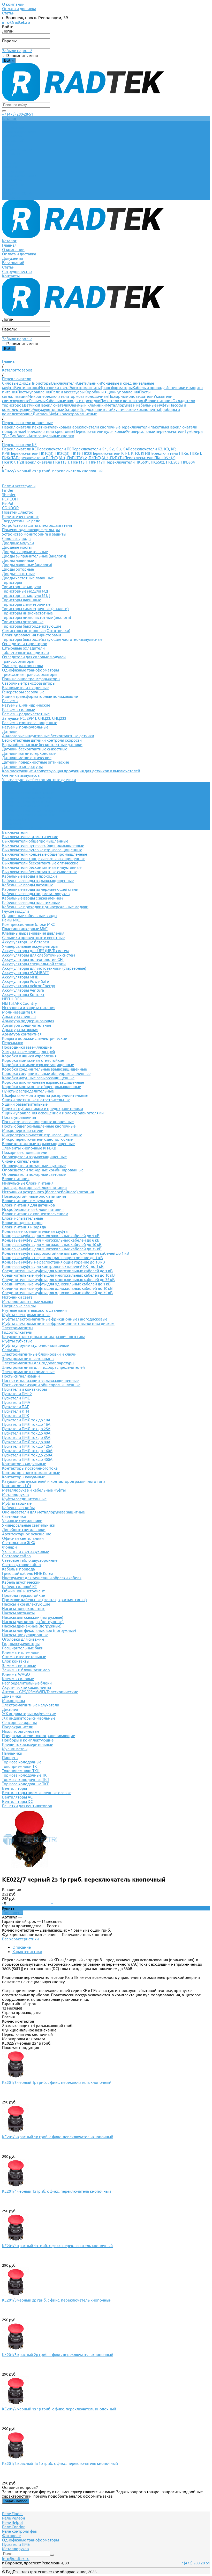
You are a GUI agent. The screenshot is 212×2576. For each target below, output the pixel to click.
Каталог (9, 162)
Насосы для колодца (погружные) (33, 1622)
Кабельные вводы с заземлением (32, 898)
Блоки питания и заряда (24, 1227)
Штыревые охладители (23, 648)
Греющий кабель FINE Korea (28, 1573)
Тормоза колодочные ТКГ (25, 1775)
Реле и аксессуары (68, 392)
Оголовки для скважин (23, 1639)
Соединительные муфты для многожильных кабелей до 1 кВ (57, 1271)
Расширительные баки (23, 1648)
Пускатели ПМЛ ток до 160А (27, 1451)
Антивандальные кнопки (51, 436)
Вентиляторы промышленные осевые (37, 1793)
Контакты (11, 197)
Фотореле (11, 2536)
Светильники (89, 383)
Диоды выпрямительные (25, 552)
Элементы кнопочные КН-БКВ (29, 1148)
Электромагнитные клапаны (28, 1359)
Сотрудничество (17, 193)
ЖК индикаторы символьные (29, 1718)
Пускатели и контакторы (123, 401)
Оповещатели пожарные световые (34, 1174)
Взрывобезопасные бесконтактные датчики (42, 745)
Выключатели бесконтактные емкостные (40, 872)
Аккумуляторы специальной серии (34, 964)
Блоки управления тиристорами (32, 635)
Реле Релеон (14, 2518)
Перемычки (13, 1043)
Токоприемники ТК (19, 1766)
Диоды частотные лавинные (28, 578)
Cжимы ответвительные (24, 1657)
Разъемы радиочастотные (26, 714)
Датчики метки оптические (27, 758)
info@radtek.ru (16, 22)
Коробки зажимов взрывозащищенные (38, 1065)
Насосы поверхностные (24, 1609)
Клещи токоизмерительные (28, 1744)
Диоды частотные (18, 574)
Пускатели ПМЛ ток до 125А (27, 1446)
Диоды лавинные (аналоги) (27, 565)
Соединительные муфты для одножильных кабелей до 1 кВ (56, 1284)
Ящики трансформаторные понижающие (40, 696)
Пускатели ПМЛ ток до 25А (26, 1429)
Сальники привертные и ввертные (33, 938)
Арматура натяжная (20, 1030)
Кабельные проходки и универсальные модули (45, 907)
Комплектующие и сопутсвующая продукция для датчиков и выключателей (71, 771)
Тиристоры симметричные (26, 604)
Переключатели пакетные (144, 427)
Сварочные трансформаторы (29, 683)
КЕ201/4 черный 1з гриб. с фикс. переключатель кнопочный (56, 2191)
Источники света (54, 388)
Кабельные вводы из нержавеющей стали (40, 889)
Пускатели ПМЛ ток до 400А (27, 1459)
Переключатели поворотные (28, 815)
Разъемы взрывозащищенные (30, 723)
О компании (13, 4)
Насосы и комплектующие (26, 1604)
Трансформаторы (117, 388)
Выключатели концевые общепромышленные (45, 854)
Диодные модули (18, 543)
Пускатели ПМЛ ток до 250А (27, 1455)
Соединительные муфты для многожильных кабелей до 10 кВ (58, 1275)
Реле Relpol (12, 2522)
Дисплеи (41, 414)
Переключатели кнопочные (95, 427)
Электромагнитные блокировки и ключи (39, 1354)
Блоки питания (159, 401)
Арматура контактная (22, 1034)
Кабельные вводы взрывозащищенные (38, 881)
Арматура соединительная (26, 1025)
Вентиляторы (27, 388)
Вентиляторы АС (17, 1797)
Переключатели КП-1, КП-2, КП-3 (120, 453)
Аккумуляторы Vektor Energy (28, 986)
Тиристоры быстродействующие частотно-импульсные (52, 639)
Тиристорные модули (22, 587)
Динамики (12, 1696)
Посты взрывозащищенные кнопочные (38, 1122)
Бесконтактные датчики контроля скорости (42, 740)
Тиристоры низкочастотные (27, 613)
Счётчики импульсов (21, 775)
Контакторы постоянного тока (30, 1468)
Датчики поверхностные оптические (36, 762)
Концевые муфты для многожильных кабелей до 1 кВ (51, 1236)
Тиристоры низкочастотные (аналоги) (37, 617)
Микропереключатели (48, 396)
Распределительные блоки (27, 1683)
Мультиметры (15, 1749)
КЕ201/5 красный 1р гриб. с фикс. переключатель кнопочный (58, 2137)
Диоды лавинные (18, 560)
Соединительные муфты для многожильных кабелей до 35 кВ (58, 1280)
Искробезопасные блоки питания (33, 1209)
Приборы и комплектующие (28, 1740)
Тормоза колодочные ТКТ (25, 1784)
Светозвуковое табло (21, 1565)
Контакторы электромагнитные (31, 1473)
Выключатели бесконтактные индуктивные (42, 867)
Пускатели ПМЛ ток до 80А (26, 1442)
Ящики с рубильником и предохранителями (43, 1109)
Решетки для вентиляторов (27, 1806)
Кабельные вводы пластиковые (31, 902)
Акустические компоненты (135, 410)
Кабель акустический (21, 1582)
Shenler (9, 495)
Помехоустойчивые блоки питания (34, 1196)
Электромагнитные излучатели (31, 1705)
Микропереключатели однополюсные (37, 1139)
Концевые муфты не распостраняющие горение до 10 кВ (54, 1262)
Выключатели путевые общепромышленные (43, 845)
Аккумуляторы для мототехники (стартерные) (44, 968)
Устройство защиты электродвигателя (37, 525)
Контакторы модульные (24, 1464)
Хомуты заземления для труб (29, 1052)
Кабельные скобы (18, 1508)
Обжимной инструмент (23, 1591)
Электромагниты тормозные (28, 1372)
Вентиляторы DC (17, 1801)
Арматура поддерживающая (28, 1021)
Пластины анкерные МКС (25, 929)
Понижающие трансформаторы (31, 679)
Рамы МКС (11, 920)
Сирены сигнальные (20, 1161)
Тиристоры (41, 383)
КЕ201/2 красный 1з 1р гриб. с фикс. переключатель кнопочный (60, 2463)
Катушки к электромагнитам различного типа (44, 1337)
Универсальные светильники (29, 1525)
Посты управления (34, 392)
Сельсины (11, 1350)
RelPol (8, 503)
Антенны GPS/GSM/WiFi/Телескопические (40, 1692)
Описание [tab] (22, 1947)
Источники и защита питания (29, 1008)
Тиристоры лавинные (22, 600)
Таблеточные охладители (25, 653)
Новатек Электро (18, 512)
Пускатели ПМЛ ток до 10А (26, 1420)
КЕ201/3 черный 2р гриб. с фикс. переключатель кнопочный (57, 2300)
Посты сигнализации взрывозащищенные (40, 1380)
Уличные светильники (22, 1521)
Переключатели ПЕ (54, 449)
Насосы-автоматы (18, 1613)
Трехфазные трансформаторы (30, 674)
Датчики (31, 405)
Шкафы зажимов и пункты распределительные (45, 1095)
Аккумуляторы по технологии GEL (33, 959)
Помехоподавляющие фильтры (31, 530)
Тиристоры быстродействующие (32, 626)
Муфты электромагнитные (73, 414)
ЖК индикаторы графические (29, 1714)
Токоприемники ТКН (21, 1771)
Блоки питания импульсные (28, 1201)
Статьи (8, 13)
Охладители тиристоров (25, 644)
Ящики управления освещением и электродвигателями (53, 1113)
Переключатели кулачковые (100, 431)
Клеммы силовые (18, 1679)
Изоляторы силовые (21, 1731)
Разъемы (37, 401)
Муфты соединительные (24, 1499)
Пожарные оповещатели (131, 396)
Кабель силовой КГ (19, 1587)
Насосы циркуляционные (25, 1635)
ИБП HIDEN (12, 999)
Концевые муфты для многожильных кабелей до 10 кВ (52, 1245)
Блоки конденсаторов (22, 1223)
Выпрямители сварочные (25, 688)
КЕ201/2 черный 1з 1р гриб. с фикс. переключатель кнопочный (59, 2409)
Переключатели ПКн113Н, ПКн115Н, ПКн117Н (64, 462)
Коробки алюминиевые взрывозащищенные (43, 1082)
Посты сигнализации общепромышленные (41, 1385)
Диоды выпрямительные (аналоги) (34, 556)
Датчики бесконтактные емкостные (35, 749)
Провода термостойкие (24, 1595)
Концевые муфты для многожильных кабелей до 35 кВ (52, 1249)
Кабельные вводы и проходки (73, 401)
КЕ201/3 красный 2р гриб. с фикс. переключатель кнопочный (58, 2355)
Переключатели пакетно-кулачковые (36, 427)
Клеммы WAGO (16, 1674)
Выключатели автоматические (30, 837)
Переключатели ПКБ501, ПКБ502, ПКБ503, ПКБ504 (150, 462)
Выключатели (64, 383)
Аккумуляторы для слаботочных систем (39, 955)
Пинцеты (10, 1758)
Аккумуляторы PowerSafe (25, 981)
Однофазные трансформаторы (31, 670)
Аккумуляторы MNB (20, 977)
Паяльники (12, 1753)
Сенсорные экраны (19, 1723)
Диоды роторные (18, 569)
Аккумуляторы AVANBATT (25, 973)
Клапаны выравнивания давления (33, 933)
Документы (13, 180)
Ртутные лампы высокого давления (34, 1310)
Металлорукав (15, 1494)
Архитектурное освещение (27, 1534)
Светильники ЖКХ (19, 1543)
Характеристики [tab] (27, 1952)
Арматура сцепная (19, 1016)
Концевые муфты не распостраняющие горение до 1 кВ (52, 1258)
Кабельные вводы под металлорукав (36, 894)
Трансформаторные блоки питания (34, 1188)
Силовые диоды (17, 383)
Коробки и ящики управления (112, 392)
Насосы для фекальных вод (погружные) (39, 1630)
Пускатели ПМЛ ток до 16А (26, 1424)
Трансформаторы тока (23, 666)
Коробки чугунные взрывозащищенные (38, 1078)
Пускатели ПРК (16, 1416)
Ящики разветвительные (25, 1104)
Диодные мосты (17, 547)
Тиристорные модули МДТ (26, 591)
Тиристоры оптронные (23, 622)
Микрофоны (13, 1701)
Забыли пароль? (17, 51)
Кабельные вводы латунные (28, 885)
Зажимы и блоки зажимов (26, 1670)
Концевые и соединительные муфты (35, 1231)
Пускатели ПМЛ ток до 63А (26, 1437)
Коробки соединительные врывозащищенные (44, 1069)
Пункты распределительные (28, 1091)
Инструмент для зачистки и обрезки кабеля (42, 1578)
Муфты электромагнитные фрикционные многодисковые (55, 1319)
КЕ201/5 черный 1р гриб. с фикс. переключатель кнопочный (57, 2082)
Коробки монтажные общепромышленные (41, 1087)
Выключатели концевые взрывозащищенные (44, 859)
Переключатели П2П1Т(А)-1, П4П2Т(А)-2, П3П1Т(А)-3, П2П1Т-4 (70, 458)
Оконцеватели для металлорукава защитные (43, 1512)
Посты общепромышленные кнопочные (39, 1126)
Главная (9, 167)
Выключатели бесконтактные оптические (40, 863)
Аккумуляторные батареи (56, 410)
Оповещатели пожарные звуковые (34, 1166)
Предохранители (95, 410)
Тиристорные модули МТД (26, 596)
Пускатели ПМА (16, 1402)
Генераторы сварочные (23, 692)
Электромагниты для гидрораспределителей (43, 1367)
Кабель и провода (149, 388)
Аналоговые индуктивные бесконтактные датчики (48, 736)
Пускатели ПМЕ (16, 1398)
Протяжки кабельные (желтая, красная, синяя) (44, 1600)
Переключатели (54, 405)
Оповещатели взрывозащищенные (34, 1157)
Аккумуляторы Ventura (23, 990)
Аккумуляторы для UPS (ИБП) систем (35, 951)
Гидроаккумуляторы (21, 1644)
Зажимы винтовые (19, 1666)
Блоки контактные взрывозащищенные (38, 1144)
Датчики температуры (22, 767)
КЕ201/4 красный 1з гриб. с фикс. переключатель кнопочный (57, 2246)
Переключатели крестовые (50, 431)
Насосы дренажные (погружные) (32, 1626)
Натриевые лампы (19, 1306)
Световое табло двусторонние (30, 1560)
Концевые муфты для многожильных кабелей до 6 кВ (51, 1240)
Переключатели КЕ (19, 449)
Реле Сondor (13, 2527)
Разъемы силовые (18, 710)
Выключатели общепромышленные (35, 841)
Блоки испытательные (22, 1218)
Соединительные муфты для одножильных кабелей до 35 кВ (57, 1293)
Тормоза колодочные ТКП (26, 1780)
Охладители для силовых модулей (34, 657)
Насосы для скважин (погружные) (33, 1617)
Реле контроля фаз (19, 2531)
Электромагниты (85, 388)
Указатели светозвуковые (25, 1552)
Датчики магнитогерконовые (29, 753)
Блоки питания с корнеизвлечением (35, 1214)
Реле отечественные (21, 517)
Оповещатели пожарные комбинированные (43, 1170)
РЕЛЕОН (10, 499)
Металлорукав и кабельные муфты (138, 405)
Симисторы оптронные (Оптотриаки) (36, 631)
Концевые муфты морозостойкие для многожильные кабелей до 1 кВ (66, 1253)
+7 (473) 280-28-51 (18, 114)
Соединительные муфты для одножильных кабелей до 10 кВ (57, 1288)
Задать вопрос (16, 2501)
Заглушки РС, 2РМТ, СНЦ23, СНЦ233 (34, 718)
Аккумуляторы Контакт (23, 995)
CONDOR (10, 508)
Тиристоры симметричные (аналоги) (35, 609)
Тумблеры (19, 436)
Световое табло (16, 1556)
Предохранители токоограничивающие (39, 1736)
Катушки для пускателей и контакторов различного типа (54, 1481)
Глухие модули (16, 911)
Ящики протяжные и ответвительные (36, 1100)
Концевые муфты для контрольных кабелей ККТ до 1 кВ (53, 1266)
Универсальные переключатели (155, 431)
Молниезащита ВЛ (19, 1012)
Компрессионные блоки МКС (28, 924)
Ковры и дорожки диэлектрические (35, 1038)
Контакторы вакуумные (24, 1477)
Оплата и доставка (19, 9)
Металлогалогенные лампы (28, 1302)
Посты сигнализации (21, 1376)
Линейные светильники (24, 1530)
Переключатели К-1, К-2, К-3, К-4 (100, 449)
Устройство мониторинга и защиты (34, 534)
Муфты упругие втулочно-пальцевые (35, 1345)
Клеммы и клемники (87, 405)
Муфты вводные (17, 1503)
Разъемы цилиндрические (26, 705)
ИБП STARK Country (19, 1003)
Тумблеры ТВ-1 (16, 819)
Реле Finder (13, 2514)
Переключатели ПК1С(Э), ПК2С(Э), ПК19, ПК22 (50, 453)
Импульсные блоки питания (28, 1183)
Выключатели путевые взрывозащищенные (42, 850)
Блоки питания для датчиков (28, 1205)
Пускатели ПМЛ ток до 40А (26, 1433)
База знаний (13, 184)
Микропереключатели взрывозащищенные (42, 1135)
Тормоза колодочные (89, 396)
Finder (8, 490)
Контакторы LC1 (17, 1486)
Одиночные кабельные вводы (30, 916)
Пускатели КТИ (16, 1411)
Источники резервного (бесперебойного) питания (48, 1192)
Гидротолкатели (17, 1332)
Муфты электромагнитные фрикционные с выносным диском (58, 1323)
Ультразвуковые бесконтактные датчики (39, 780)
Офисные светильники (23, 1538)
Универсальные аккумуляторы (30, 946)
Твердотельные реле (21, 521)
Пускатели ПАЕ (16, 1407)
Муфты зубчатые (17, 1341)
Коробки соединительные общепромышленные (46, 1074)
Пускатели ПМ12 (17, 1394)
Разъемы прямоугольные (25, 727)
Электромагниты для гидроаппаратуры (38, 1363)
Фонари (9, 1547)
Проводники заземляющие (27, 1047)
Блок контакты (16, 1661)
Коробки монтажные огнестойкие (33, 1060)
